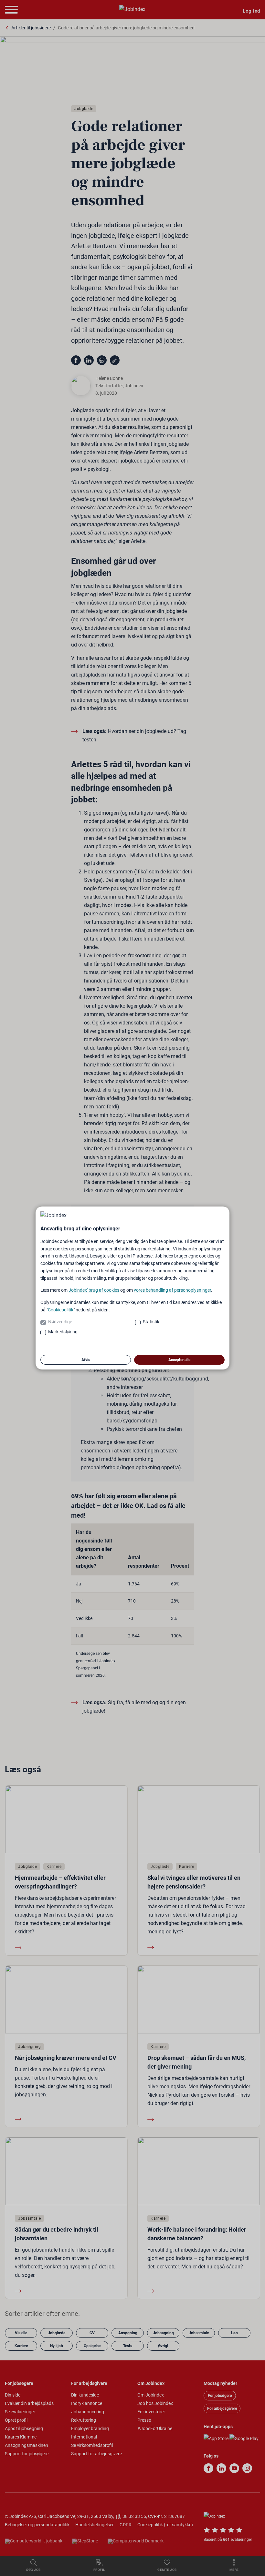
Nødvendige (60, 1322)
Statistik (151, 1322)
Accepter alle (179, 1360)
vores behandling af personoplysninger (172, 1290)
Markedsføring (63, 1332)
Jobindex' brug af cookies (94, 1290)
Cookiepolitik (61, 1310)
